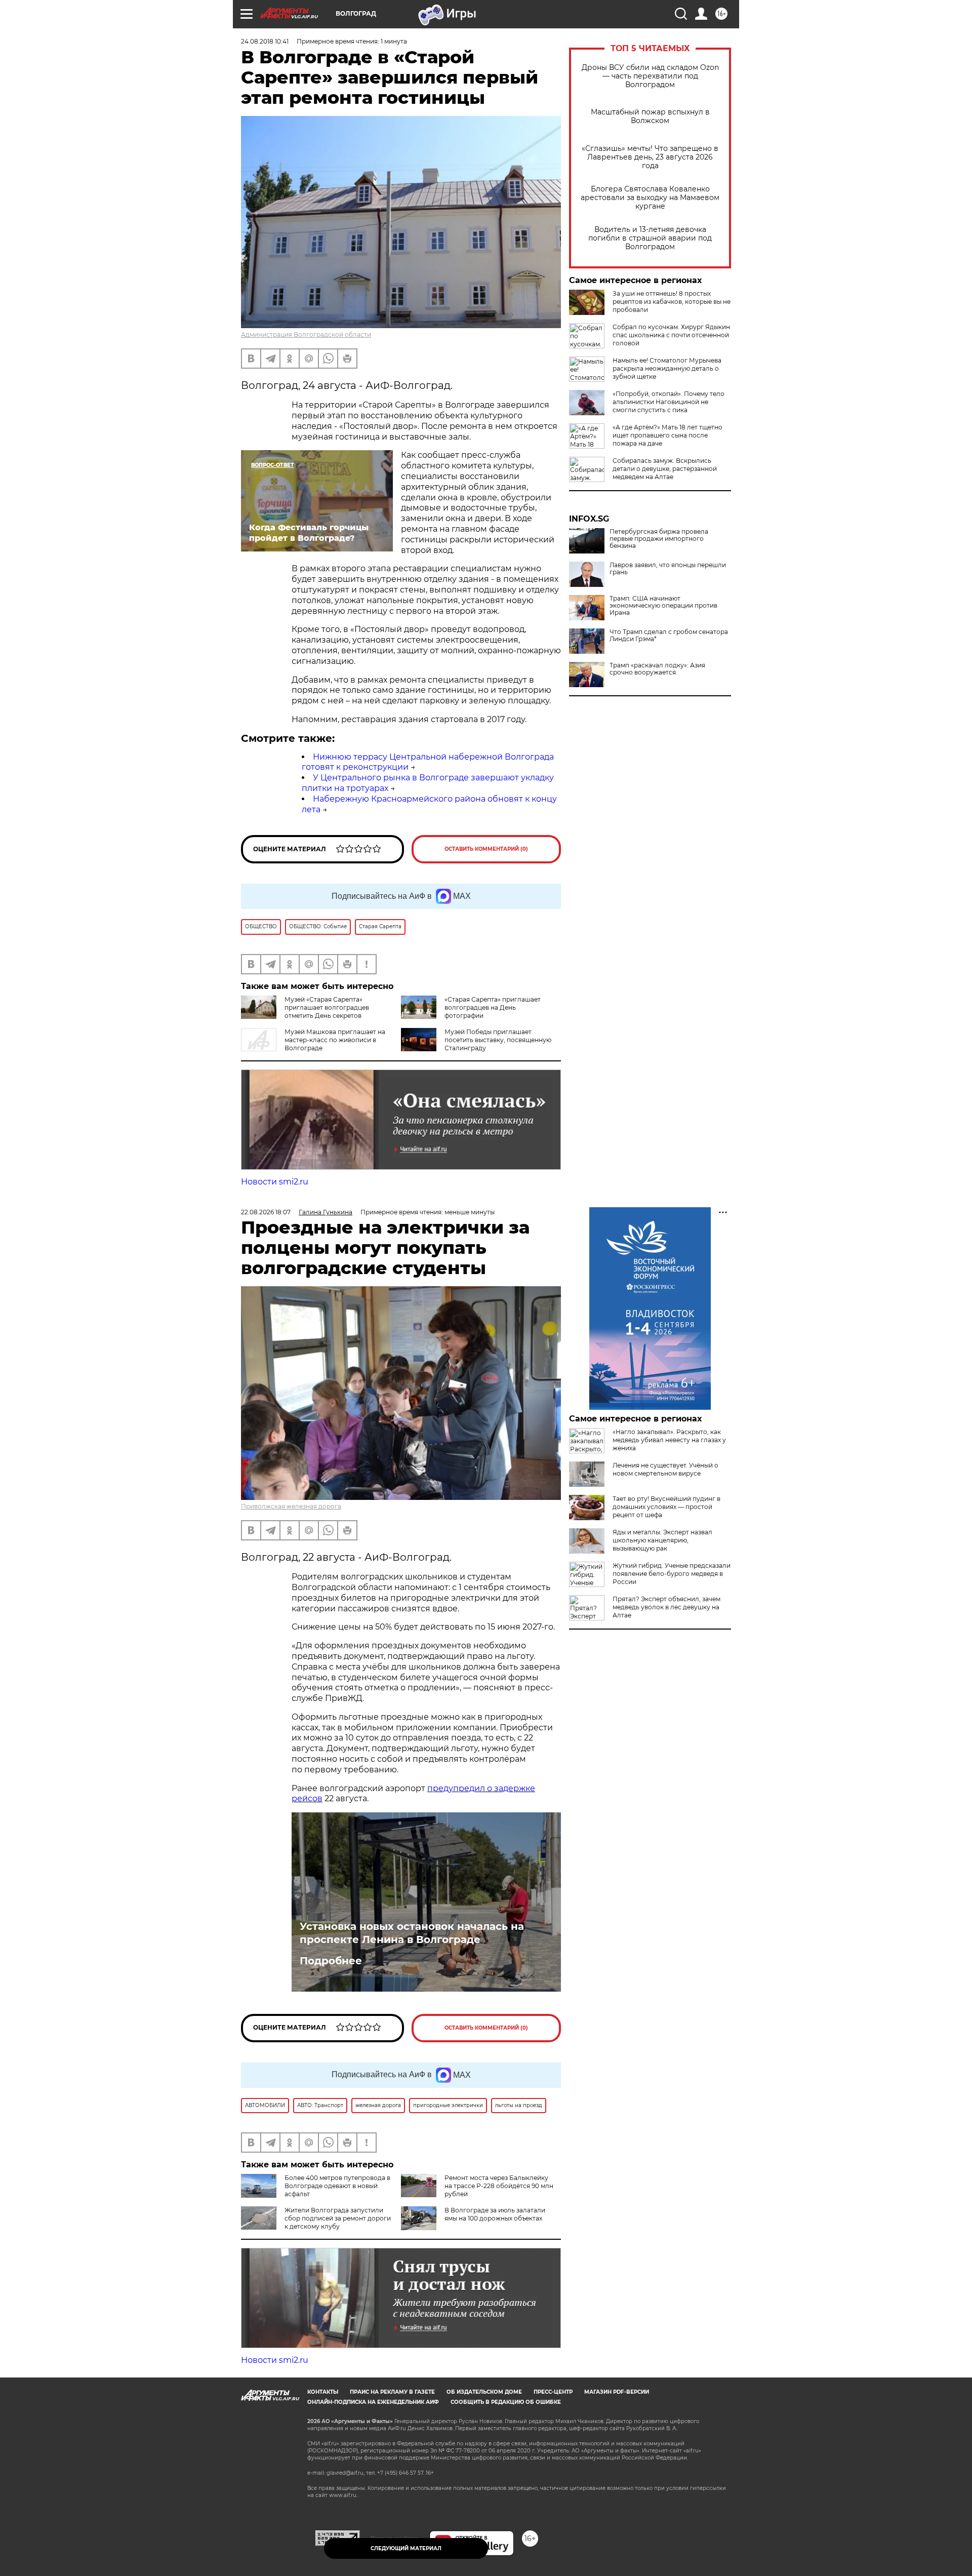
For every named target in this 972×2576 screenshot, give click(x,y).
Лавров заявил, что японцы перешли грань (668, 569)
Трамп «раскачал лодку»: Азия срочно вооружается (657, 669)
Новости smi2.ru (275, 1182)
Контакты (323, 2392)
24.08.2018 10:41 (265, 41)
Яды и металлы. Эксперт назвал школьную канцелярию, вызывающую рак (662, 1540)
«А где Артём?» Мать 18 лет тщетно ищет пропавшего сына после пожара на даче (667, 435)
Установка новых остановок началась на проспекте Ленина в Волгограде (412, 1933)
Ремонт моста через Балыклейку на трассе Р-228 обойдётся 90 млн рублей (499, 2186)
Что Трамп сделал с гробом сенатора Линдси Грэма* (669, 636)
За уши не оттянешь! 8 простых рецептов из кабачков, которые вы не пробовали (672, 302)
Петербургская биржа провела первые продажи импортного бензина (659, 539)
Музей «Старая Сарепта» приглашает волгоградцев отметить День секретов (327, 1007)
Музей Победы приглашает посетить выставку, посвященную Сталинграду (498, 1040)
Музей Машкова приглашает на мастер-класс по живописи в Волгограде (335, 1040)
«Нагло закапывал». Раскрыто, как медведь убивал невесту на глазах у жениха (669, 1440)
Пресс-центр (553, 2392)
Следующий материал (406, 2548)
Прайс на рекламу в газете (392, 2392)
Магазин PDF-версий (617, 2392)
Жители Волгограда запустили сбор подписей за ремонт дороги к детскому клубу (338, 2218)
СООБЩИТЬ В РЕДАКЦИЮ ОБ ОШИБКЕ (506, 2402)
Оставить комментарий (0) (486, 849)
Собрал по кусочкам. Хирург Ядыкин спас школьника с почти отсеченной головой (671, 335)
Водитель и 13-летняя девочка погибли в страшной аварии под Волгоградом (650, 238)
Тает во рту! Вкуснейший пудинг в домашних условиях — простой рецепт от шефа (666, 1507)
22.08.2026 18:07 (266, 1212)
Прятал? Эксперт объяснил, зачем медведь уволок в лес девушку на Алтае (666, 1607)
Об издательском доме (484, 2392)
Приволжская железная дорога (291, 1506)
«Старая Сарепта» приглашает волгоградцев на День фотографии (493, 1007)
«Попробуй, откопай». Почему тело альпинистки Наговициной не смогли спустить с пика (669, 402)
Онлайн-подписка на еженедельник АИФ (373, 2402)
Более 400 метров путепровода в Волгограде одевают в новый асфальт (337, 2186)
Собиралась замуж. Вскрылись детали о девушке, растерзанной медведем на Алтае (665, 469)
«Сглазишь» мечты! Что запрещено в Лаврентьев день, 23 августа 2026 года (650, 157)
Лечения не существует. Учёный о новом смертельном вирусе (665, 1469)
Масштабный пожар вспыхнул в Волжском (650, 116)
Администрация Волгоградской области (306, 334)
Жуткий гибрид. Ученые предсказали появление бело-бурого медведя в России (672, 1574)
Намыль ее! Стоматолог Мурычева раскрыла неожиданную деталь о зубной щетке (667, 368)
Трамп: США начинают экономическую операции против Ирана (663, 606)
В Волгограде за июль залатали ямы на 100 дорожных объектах (495, 2214)
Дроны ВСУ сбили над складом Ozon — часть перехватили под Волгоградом (650, 76)
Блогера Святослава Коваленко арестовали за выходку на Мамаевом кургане (650, 198)
